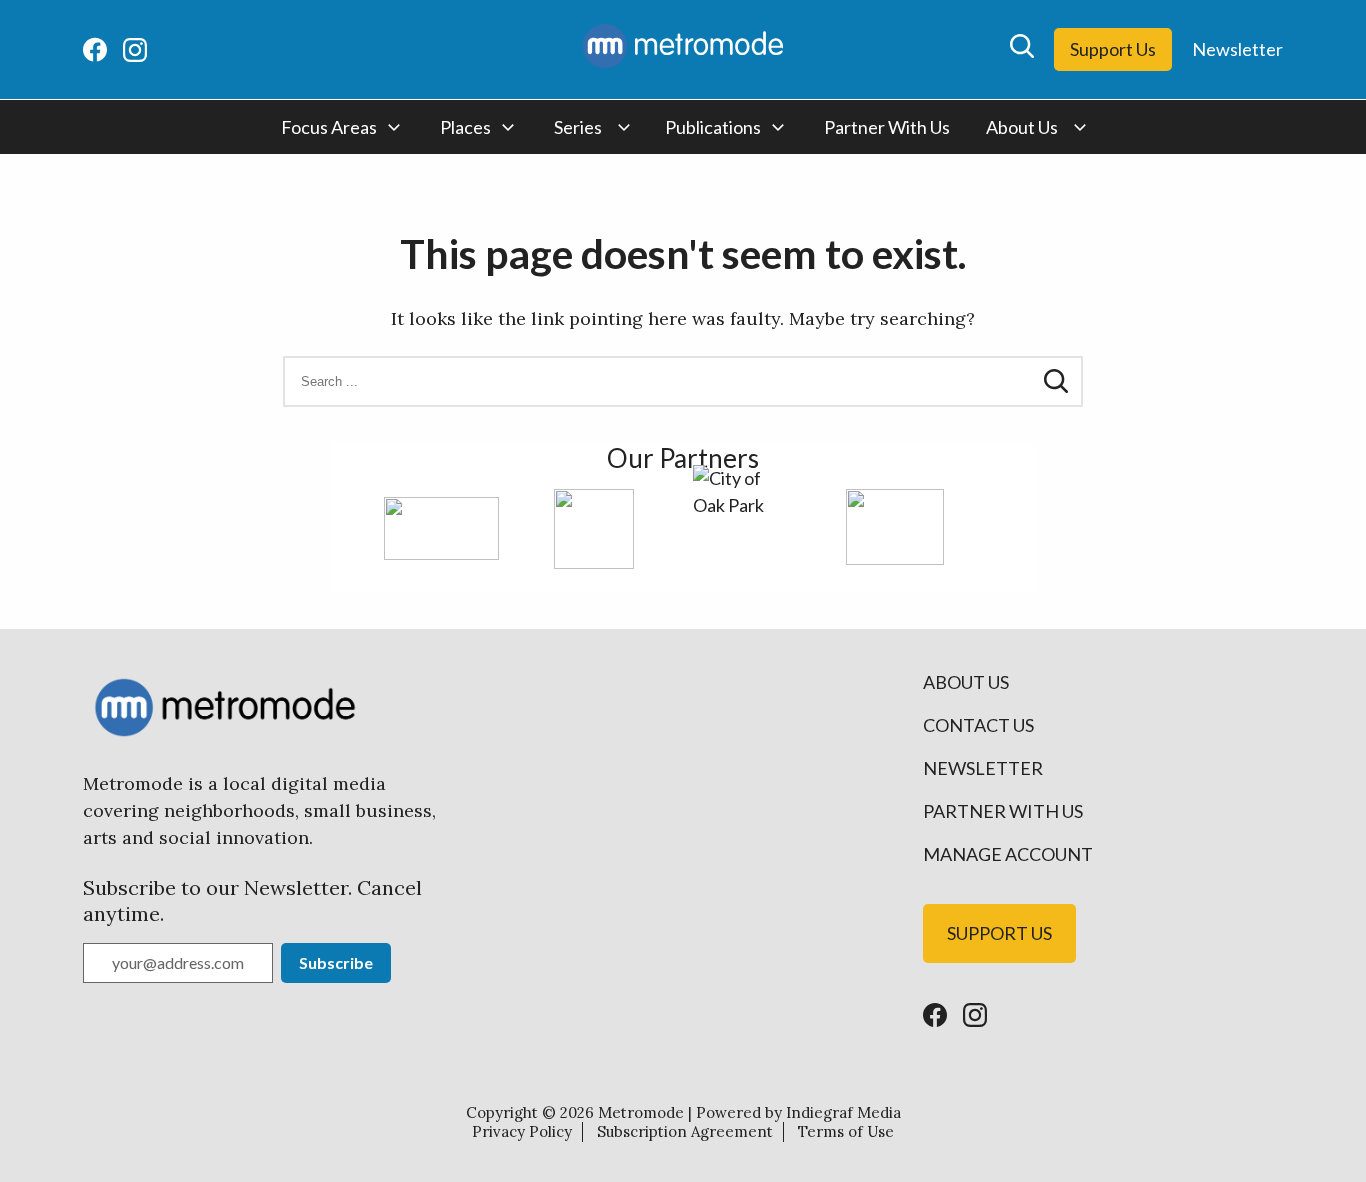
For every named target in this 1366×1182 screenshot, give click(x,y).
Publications (713, 127)
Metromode (641, 1112)
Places (465, 127)
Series (578, 127)
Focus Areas (329, 127)
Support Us (1113, 49)
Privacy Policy (522, 1131)
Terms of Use (846, 1131)
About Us (1022, 127)
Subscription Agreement (685, 1131)
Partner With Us (887, 127)
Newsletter (1237, 49)
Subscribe (336, 962)
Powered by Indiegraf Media (798, 1112)
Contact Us (978, 725)
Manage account (1008, 854)
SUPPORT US (999, 933)
